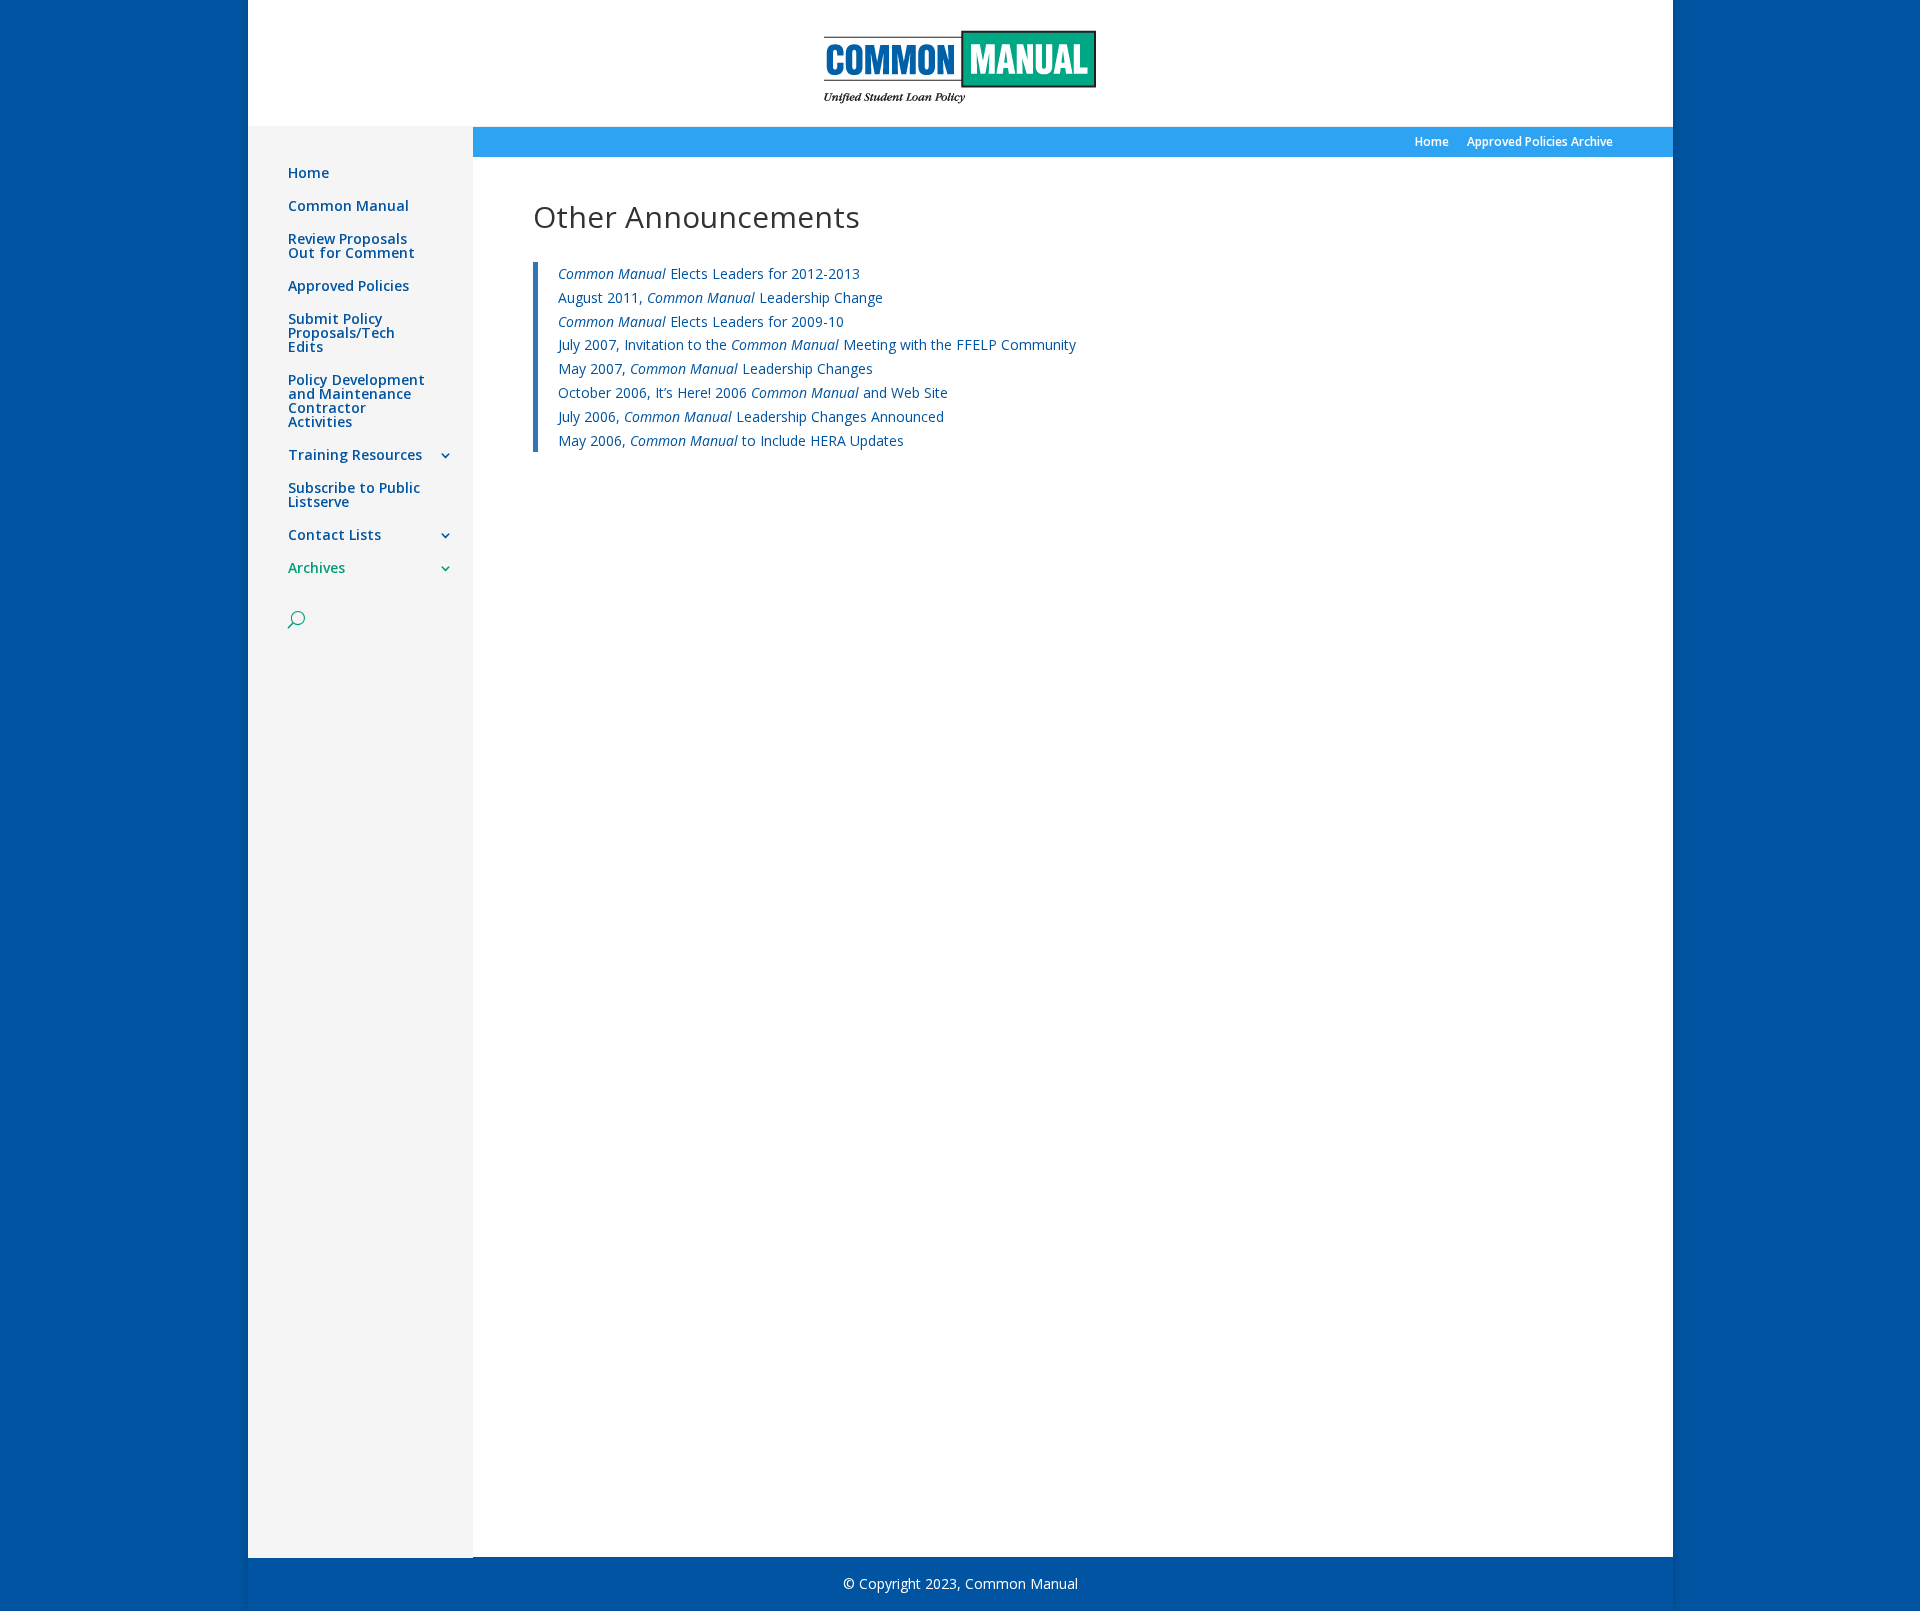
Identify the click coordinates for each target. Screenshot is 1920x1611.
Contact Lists (334, 536)
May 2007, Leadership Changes (715, 368)
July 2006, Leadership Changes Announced (751, 416)
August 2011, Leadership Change (720, 297)
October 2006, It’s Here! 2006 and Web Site (753, 392)
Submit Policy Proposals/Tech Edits (341, 334)
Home (1432, 143)
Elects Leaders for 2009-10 (701, 321)
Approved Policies (348, 287)
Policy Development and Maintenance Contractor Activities (356, 402)
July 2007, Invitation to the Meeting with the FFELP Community (817, 344)
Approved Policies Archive (1540, 143)
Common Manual (348, 207)
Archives (316, 569)
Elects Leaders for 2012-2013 (709, 273)
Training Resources (355, 456)
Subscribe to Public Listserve (354, 496)
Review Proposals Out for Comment (351, 247)
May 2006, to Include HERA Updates (731, 440)
